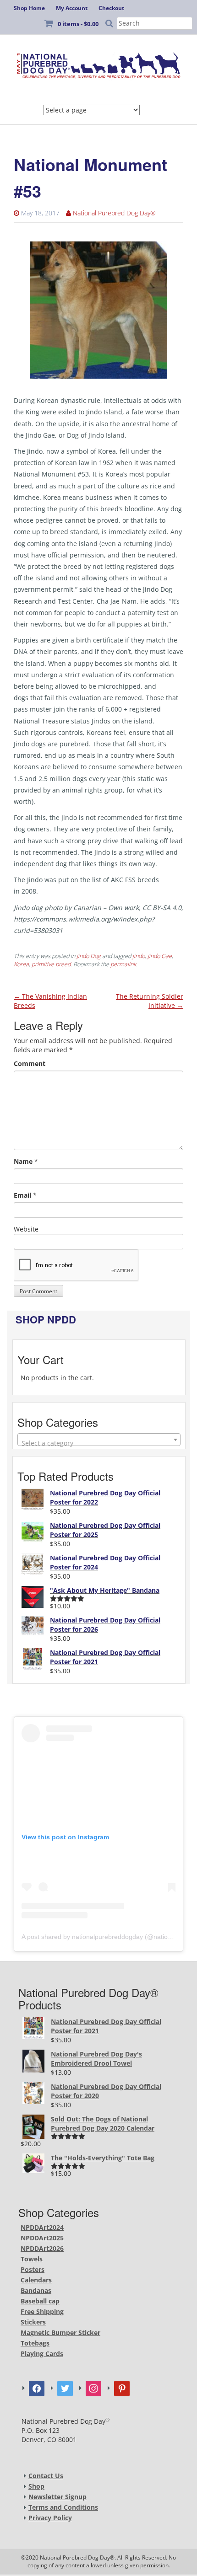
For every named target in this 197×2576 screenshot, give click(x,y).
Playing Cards (42, 2354)
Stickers (33, 2322)
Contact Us (46, 2476)
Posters (33, 2269)
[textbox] (99, 1443)
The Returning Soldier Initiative (150, 1001)
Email (22, 1195)
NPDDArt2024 (42, 2227)
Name (23, 1161)
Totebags (35, 2343)
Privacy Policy (50, 2518)
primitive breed (51, 964)
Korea (21, 964)
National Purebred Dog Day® (114, 213)
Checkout (111, 8)
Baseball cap (40, 2301)
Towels (32, 2259)
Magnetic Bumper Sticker (60, 2332)
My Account (72, 8)
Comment (30, 1063)
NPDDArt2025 (42, 2238)
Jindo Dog (89, 956)
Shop (36, 2486)
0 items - (78, 24)
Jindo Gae (160, 956)
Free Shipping (42, 2311)
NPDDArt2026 (42, 2248)
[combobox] (99, 1440)
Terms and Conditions (63, 2507)
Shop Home (29, 8)
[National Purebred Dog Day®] (98, 63)
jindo (139, 956)
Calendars (36, 2280)
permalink (123, 964)
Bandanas (36, 2290)
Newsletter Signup (57, 2497)
